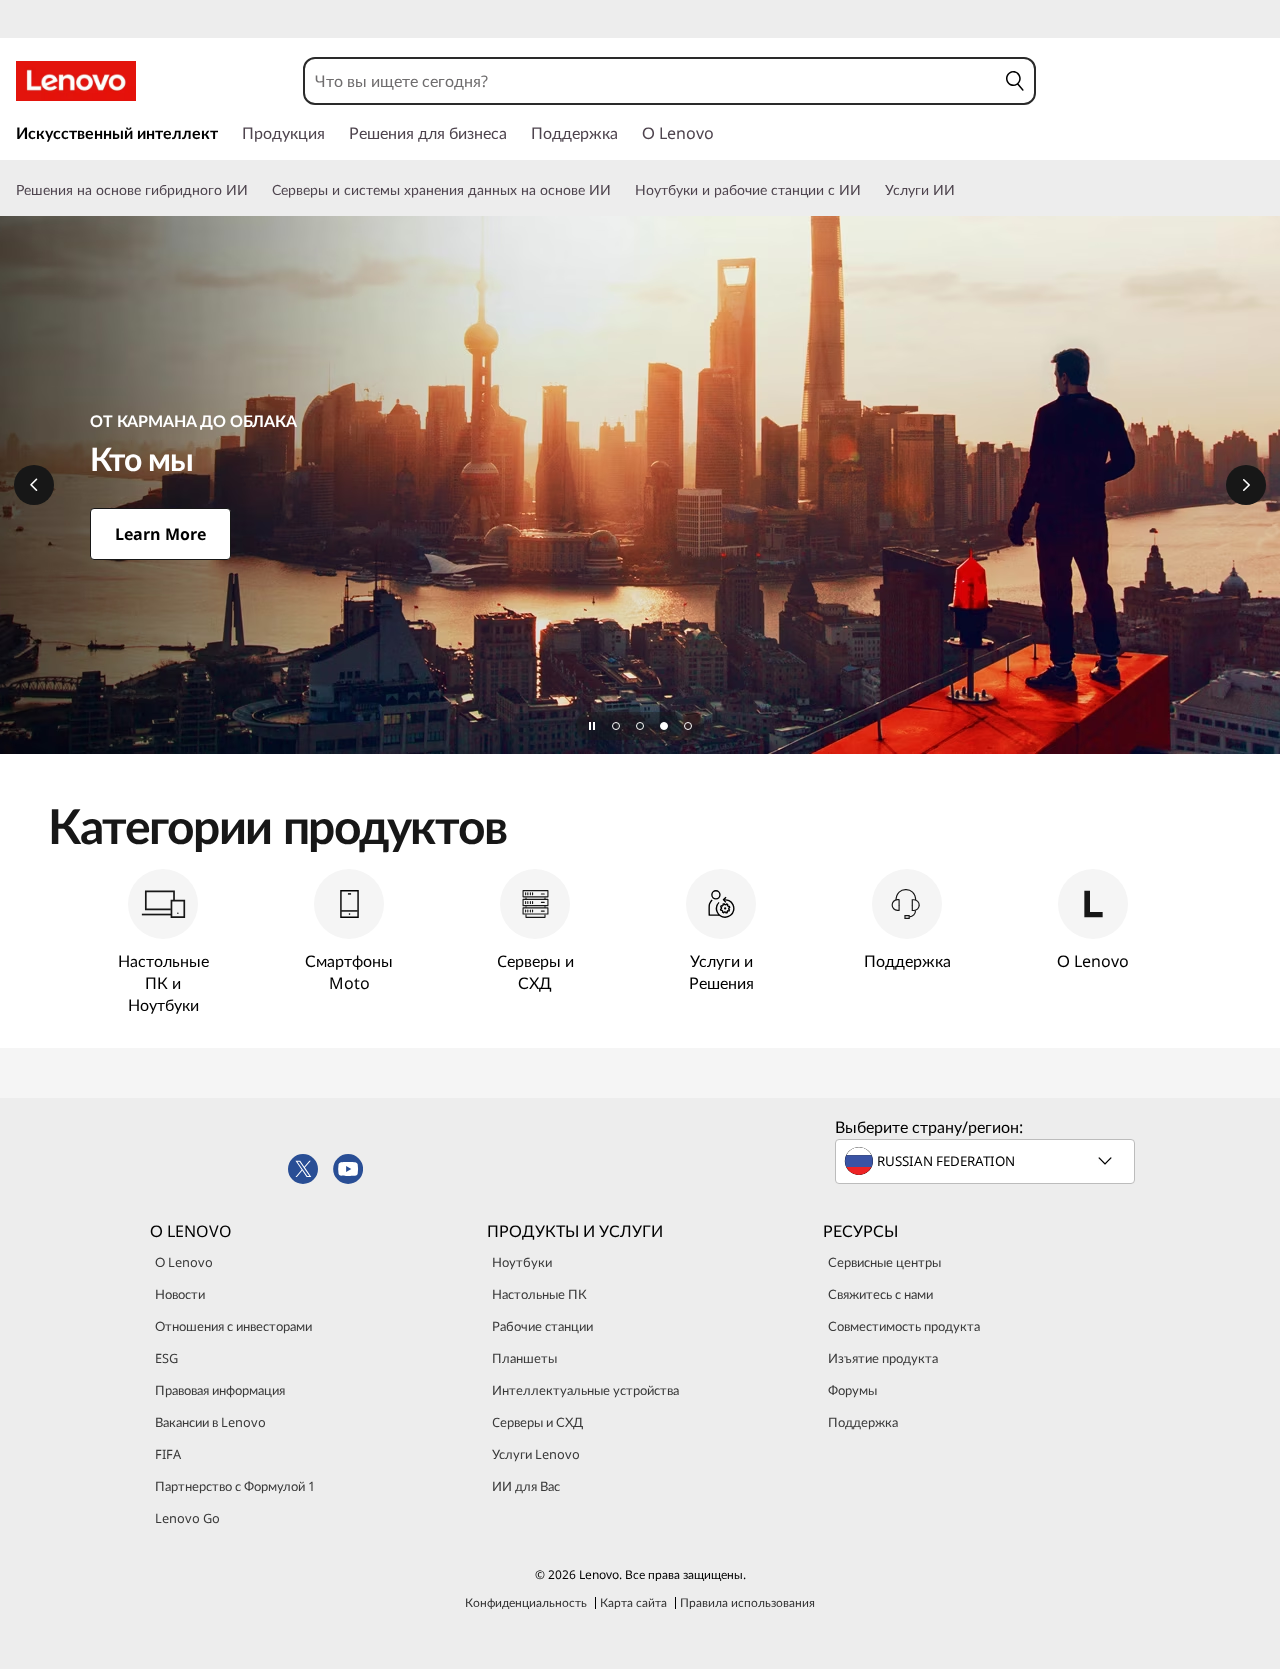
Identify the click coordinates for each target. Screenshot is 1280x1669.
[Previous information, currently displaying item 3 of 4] (34, 485)
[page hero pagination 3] (664, 726)
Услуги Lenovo (536, 1454)
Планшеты (524, 1358)
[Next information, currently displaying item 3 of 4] (1246, 485)
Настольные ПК (539, 1294)
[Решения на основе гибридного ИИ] (256, 190)
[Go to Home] (76, 81)
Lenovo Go (187, 1518)
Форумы (852, 1390)
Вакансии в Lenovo (210, 1422)
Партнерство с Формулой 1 (235, 1486)
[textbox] (987, 1161)
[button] (1015, 81)
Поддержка (863, 1422)
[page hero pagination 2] (640, 726)
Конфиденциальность (526, 1602)
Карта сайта (633, 1602)
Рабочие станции (542, 1326)
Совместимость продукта (904, 1326)
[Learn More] (640, 485)
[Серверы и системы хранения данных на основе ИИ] (619, 190)
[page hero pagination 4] (688, 726)
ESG (166, 1358)
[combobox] (650, 81)
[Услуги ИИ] (963, 190)
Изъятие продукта (883, 1358)
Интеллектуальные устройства (585, 1390)
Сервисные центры (884, 1262)
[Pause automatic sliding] (592, 726)
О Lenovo (184, 1262)
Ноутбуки (522, 1262)
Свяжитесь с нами (880, 1294)
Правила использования (747, 1602)
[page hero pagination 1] (616, 726)
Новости (180, 1294)
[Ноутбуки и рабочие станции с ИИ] (869, 190)
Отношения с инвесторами (233, 1326)
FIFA (168, 1454)
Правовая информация (220, 1390)
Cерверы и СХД (537, 1422)
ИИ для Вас (526, 1486)
